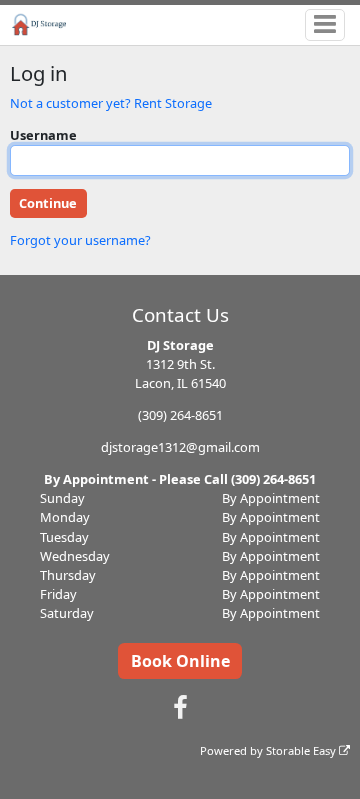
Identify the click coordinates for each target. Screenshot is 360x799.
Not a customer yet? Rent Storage (111, 103)
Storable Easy (302, 750)
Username (43, 135)
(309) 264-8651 (180, 415)
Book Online (180, 661)
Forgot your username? (80, 240)
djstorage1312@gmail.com (180, 447)
